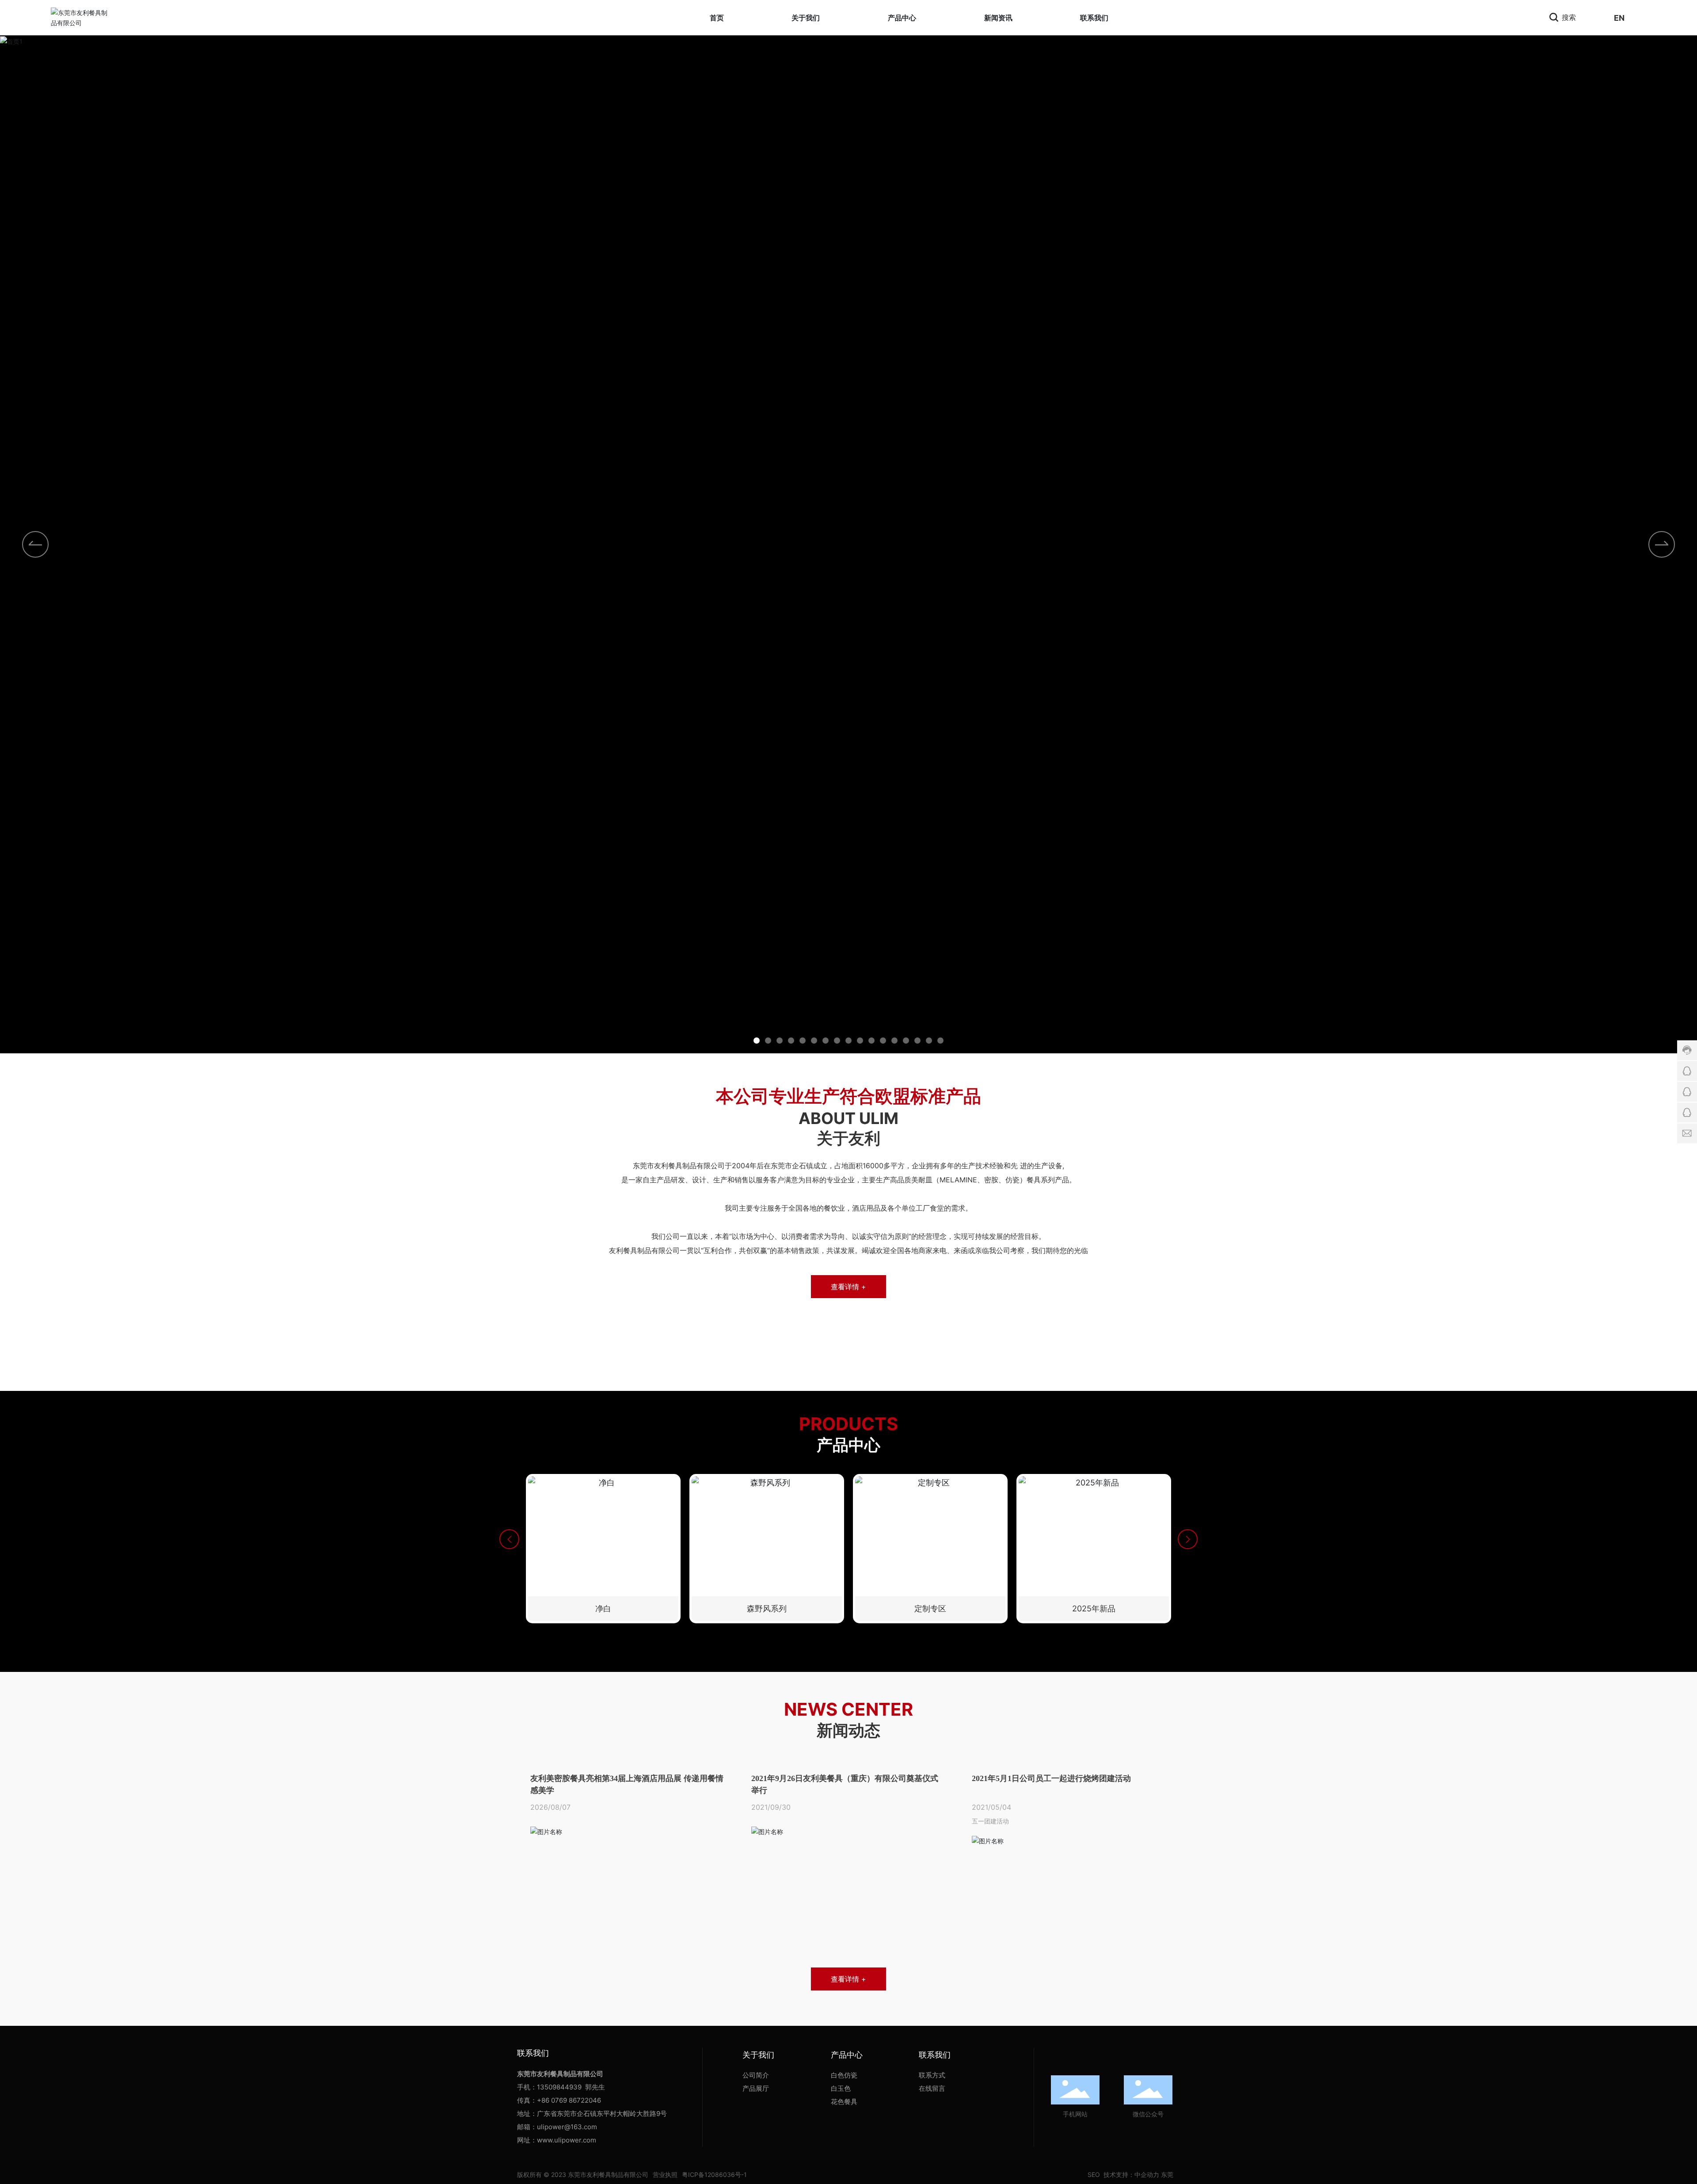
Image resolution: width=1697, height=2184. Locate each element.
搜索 (1568, 17)
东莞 (1167, 2175)
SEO (1093, 2175)
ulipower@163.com (567, 2127)
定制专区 (930, 1609)
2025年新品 (1094, 1609)
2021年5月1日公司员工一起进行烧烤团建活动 (1051, 1778)
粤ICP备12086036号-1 (714, 2175)
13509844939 (559, 2087)
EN (1619, 18)
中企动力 (1147, 2175)
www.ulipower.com (567, 2140)
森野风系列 (767, 1609)
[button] (1662, 544)
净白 (603, 1609)
